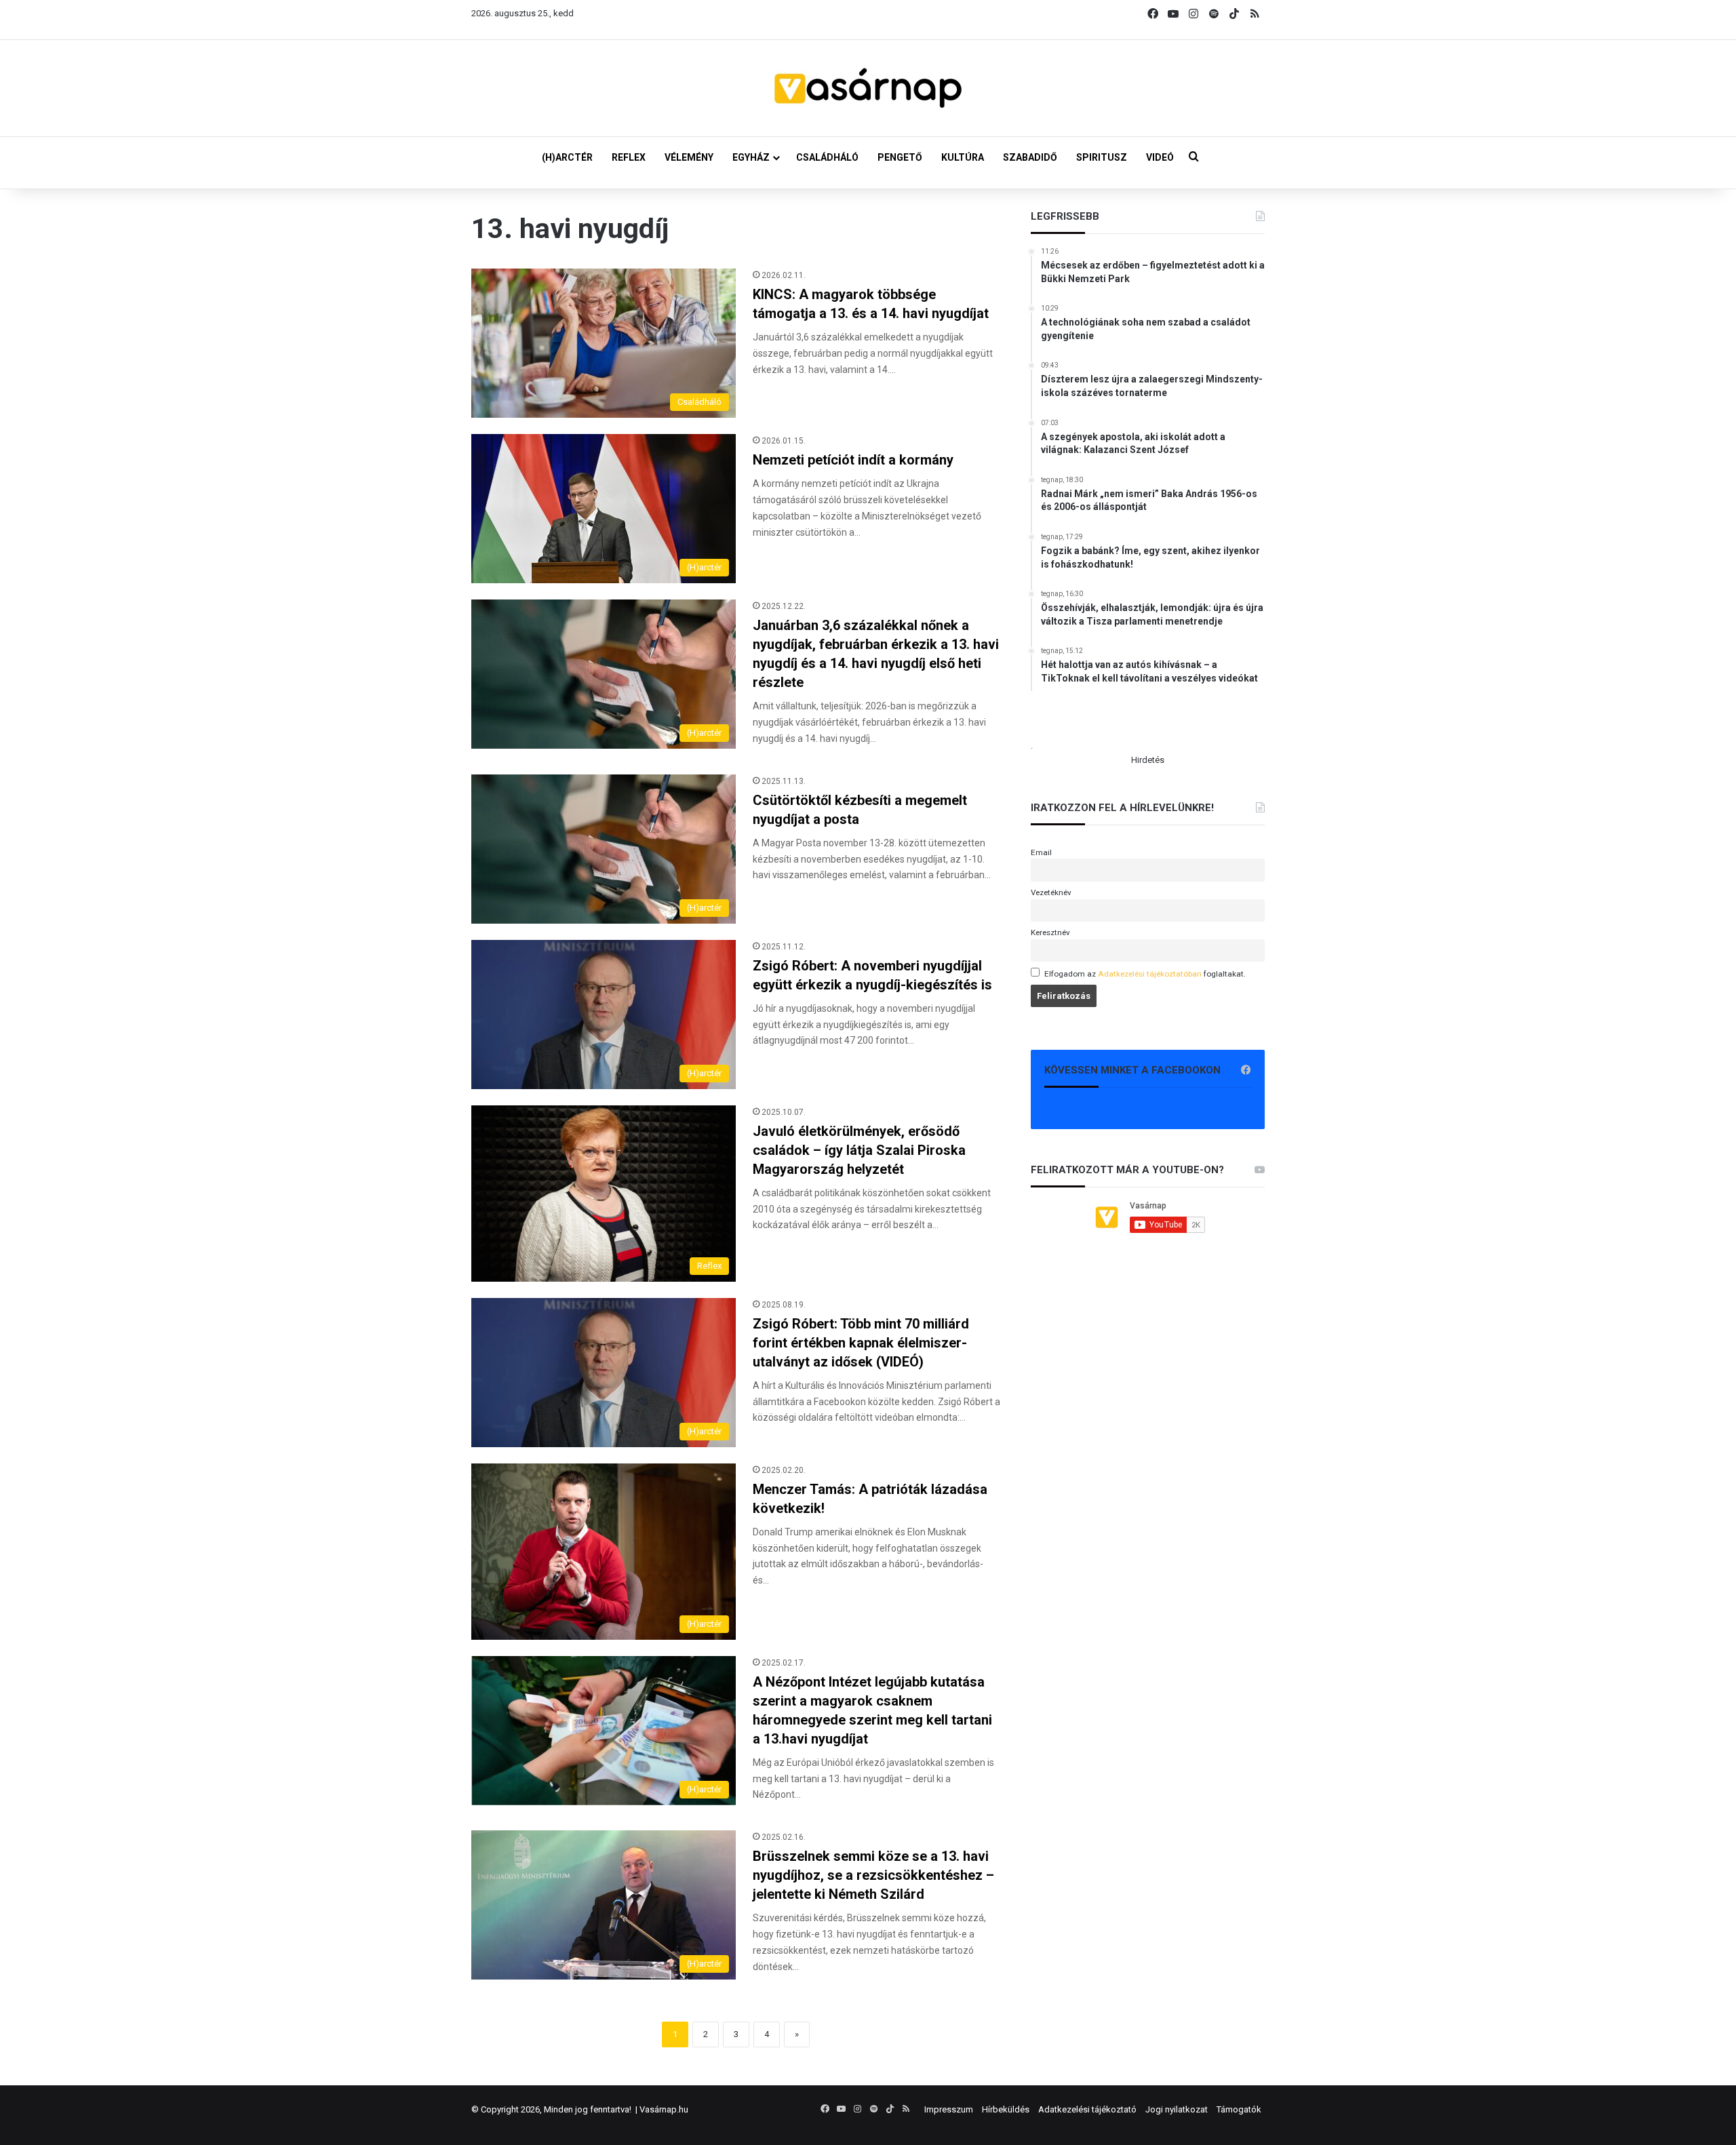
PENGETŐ (900, 157)
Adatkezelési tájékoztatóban (1150, 974)
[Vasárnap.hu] (868, 88)
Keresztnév (1050, 932)
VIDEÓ (1160, 157)
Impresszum (949, 2109)
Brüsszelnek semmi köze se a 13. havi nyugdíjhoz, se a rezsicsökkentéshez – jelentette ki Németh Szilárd (873, 1875)
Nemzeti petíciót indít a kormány (853, 460)
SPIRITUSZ (1102, 157)
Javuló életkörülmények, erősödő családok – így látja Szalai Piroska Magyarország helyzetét (859, 1150)
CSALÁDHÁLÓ (827, 157)
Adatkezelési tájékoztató (1087, 2109)
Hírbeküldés (1006, 2109)
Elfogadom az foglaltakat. (1145, 974)
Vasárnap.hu (664, 2109)
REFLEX (629, 157)
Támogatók (1239, 2109)
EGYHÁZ (751, 157)
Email (1041, 852)
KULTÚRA (963, 157)
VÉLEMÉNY (689, 157)
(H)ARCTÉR (567, 157)
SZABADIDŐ (1030, 157)
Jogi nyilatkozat (1177, 2109)
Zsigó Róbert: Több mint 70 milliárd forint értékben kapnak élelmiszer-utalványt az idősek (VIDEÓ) (861, 1343)
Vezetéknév (1051, 892)
